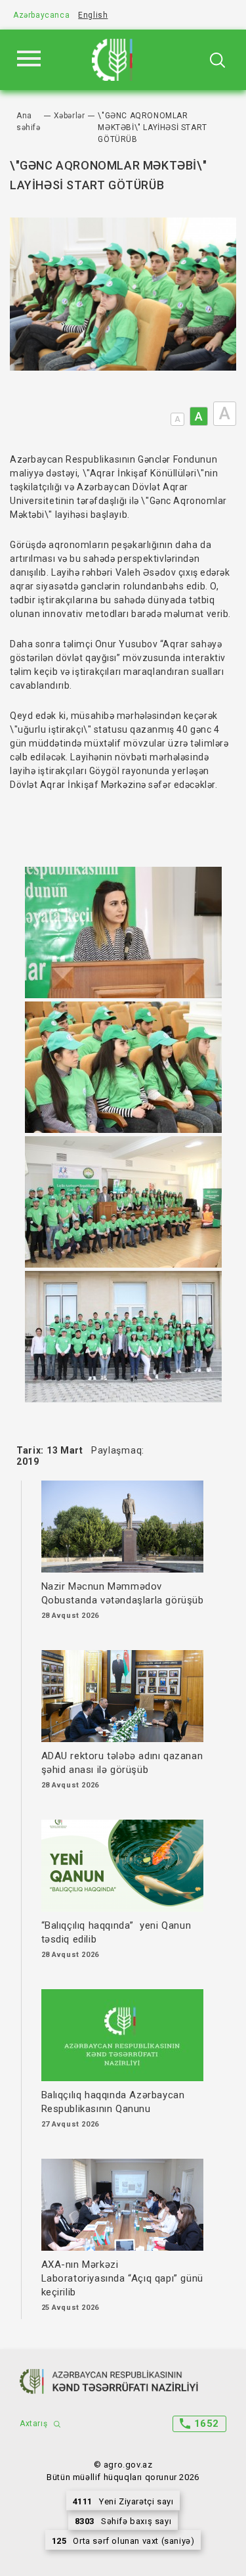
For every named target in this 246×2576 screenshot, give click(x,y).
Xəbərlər (70, 116)
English (93, 15)
